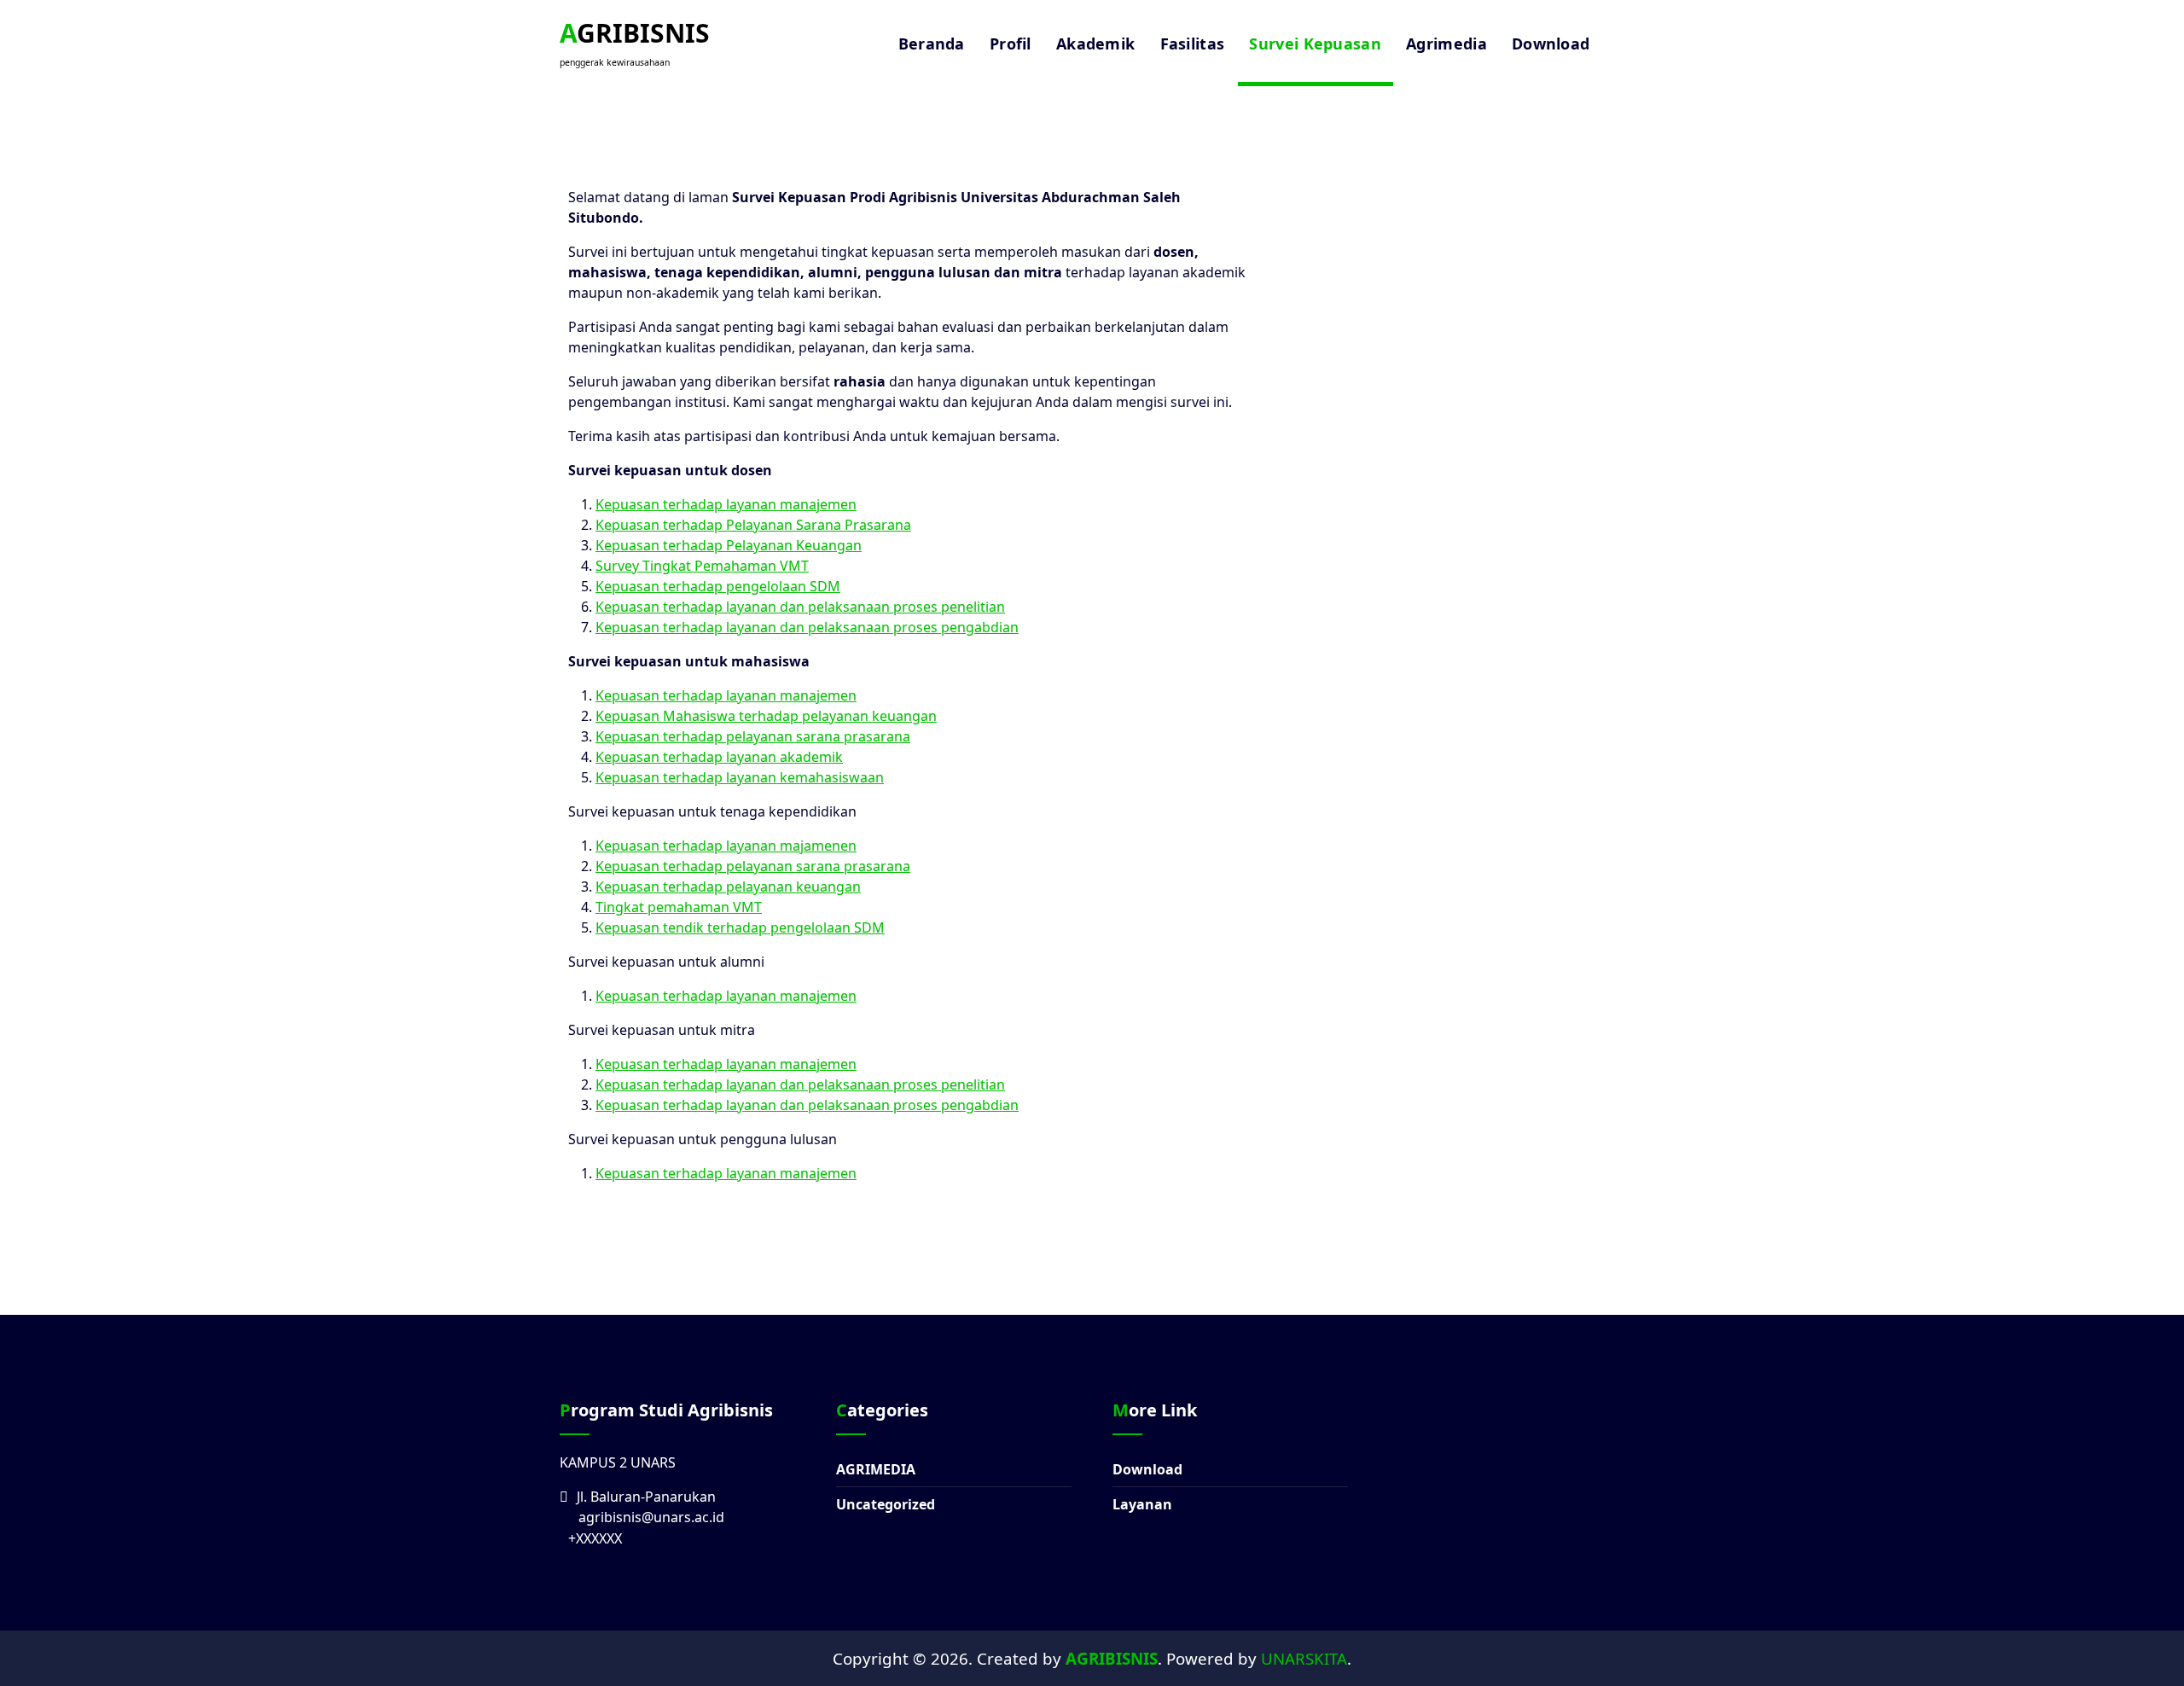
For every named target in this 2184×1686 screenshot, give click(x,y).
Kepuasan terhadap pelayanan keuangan (728, 887)
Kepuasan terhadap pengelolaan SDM (718, 586)
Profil (1011, 44)
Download (1551, 44)
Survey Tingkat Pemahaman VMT (702, 566)
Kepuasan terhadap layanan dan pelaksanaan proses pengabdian (807, 627)
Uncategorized (886, 1504)
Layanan (1142, 1504)
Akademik (1095, 44)
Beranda (932, 44)
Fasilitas (1193, 44)
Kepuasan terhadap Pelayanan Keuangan (729, 545)
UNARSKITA (1304, 1658)
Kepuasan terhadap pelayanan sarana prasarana (753, 736)
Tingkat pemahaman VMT (679, 907)
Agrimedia (1446, 44)
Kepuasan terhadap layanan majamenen (726, 846)
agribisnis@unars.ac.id (651, 1517)
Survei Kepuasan (1315, 44)
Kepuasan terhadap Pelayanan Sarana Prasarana (753, 525)
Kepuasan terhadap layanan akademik (719, 757)
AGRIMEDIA (876, 1469)
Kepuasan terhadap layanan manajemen (726, 504)
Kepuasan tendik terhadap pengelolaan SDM (740, 927)
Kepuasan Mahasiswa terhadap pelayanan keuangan (766, 716)
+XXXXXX (595, 1538)
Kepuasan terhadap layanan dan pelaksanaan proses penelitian (800, 607)
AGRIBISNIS (1112, 1658)
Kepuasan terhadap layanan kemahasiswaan (740, 777)
